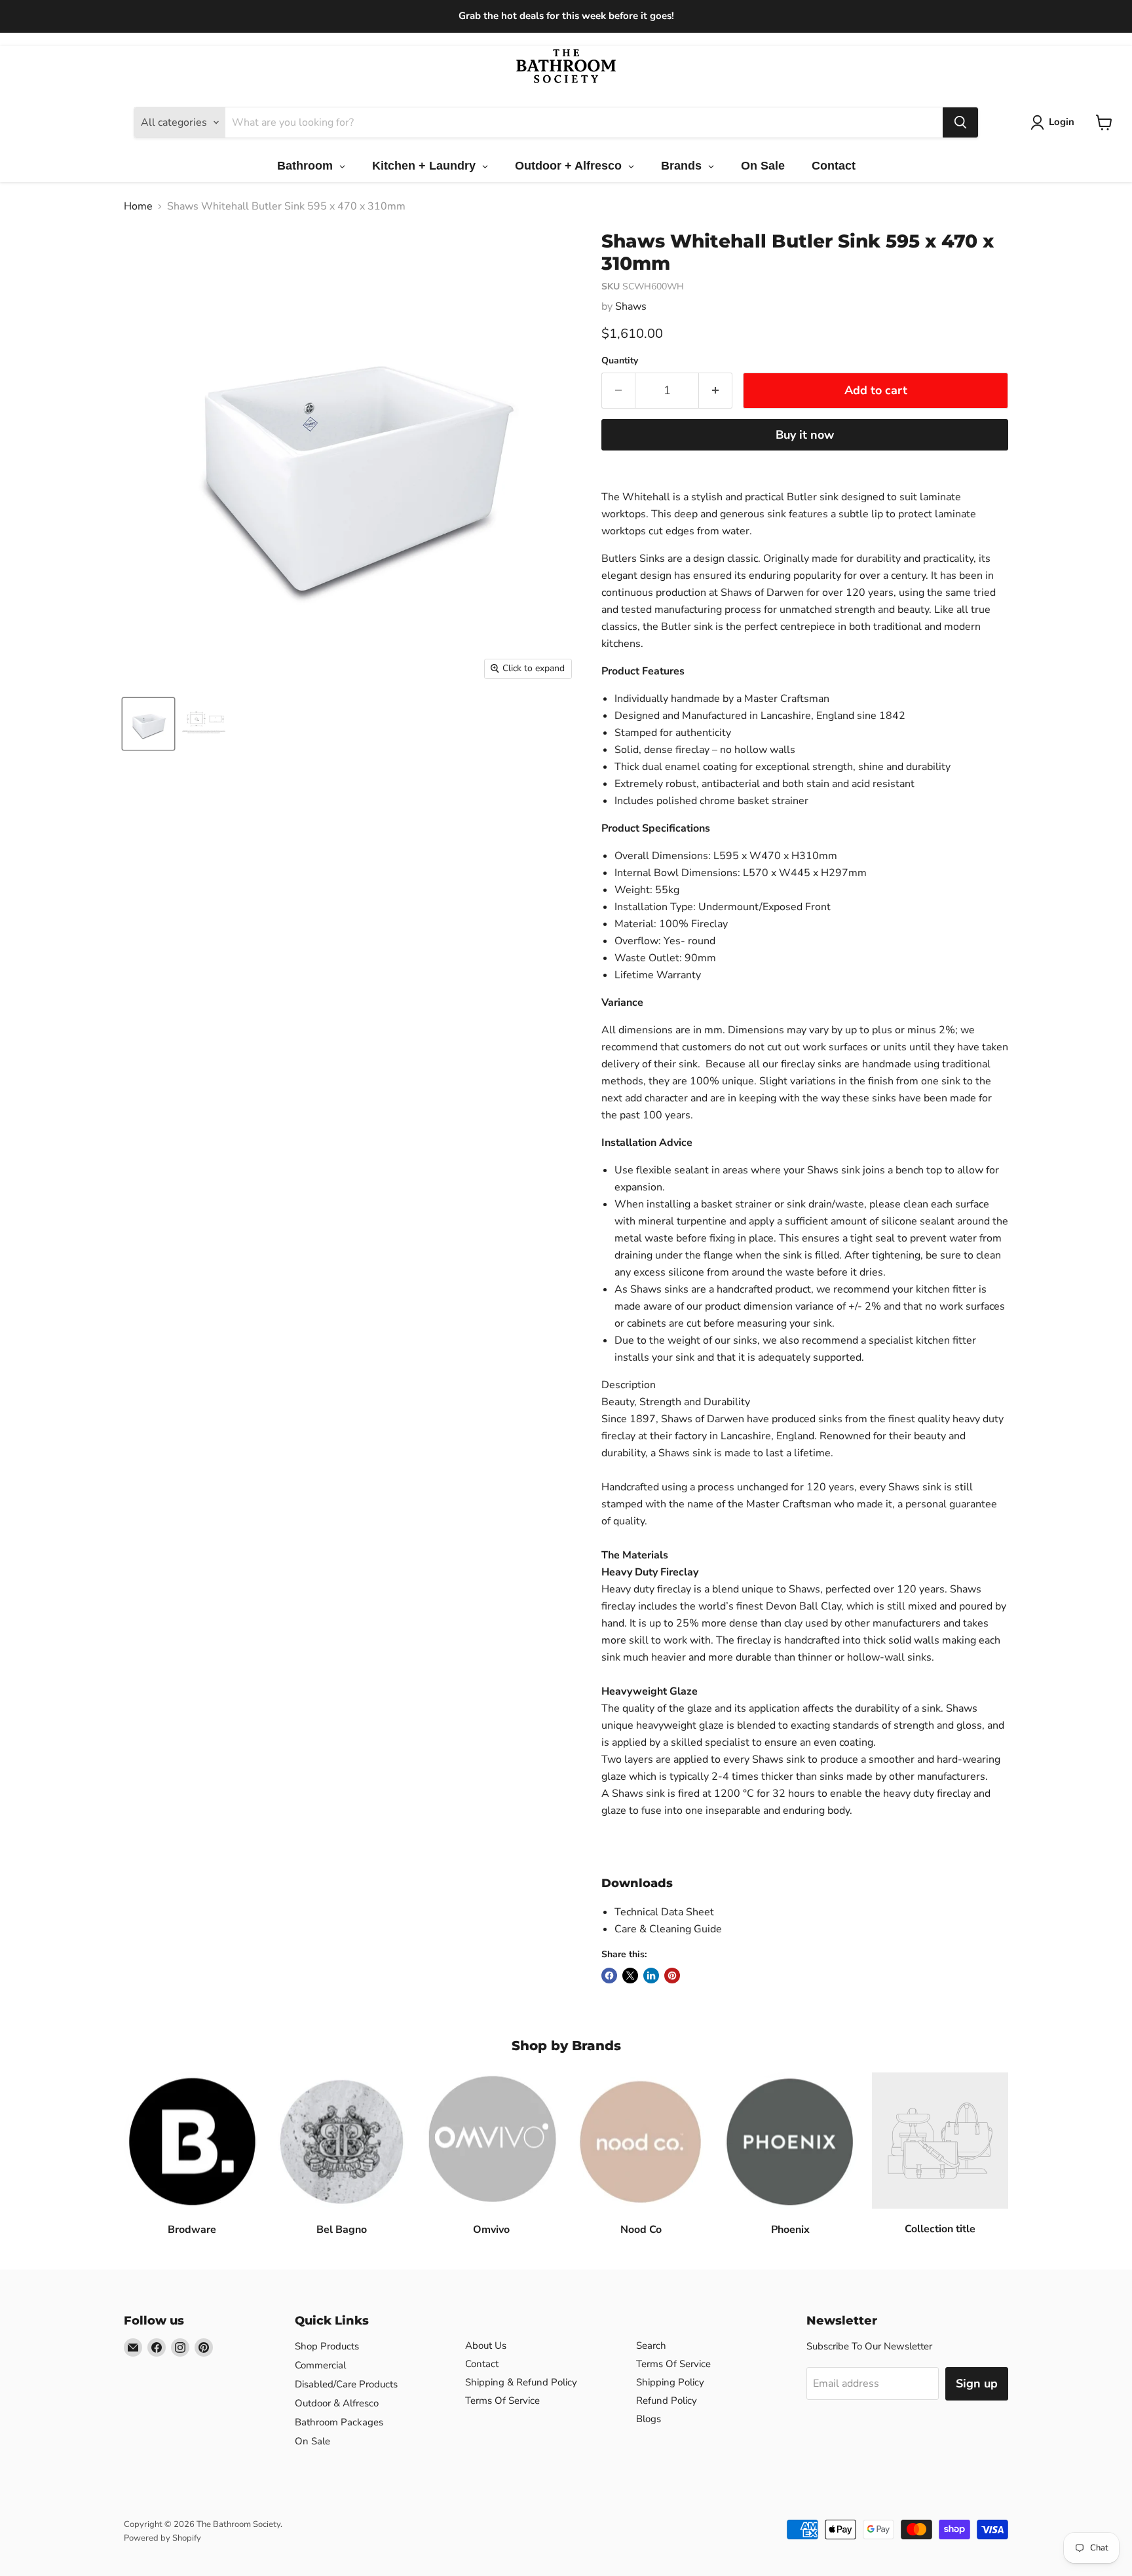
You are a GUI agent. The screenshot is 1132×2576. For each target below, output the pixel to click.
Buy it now (805, 435)
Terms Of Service (502, 2401)
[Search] (960, 122)
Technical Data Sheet (664, 1912)
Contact (482, 2364)
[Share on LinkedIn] (651, 1976)
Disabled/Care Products (346, 2384)
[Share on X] (630, 1976)
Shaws (631, 306)
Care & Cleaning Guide (668, 1929)
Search (651, 2346)
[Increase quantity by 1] (716, 391)
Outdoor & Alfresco (337, 2403)
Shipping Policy (670, 2382)
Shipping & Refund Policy (521, 2382)
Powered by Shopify (162, 2538)
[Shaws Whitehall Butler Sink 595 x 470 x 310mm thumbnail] (148, 724)
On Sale (312, 2441)
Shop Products (327, 2346)
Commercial (320, 2365)
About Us (486, 2346)
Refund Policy (667, 2401)
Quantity (620, 361)
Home (138, 206)
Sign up (977, 2383)
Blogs (649, 2419)
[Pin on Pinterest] (672, 1976)
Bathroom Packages (339, 2422)
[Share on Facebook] (609, 1976)
